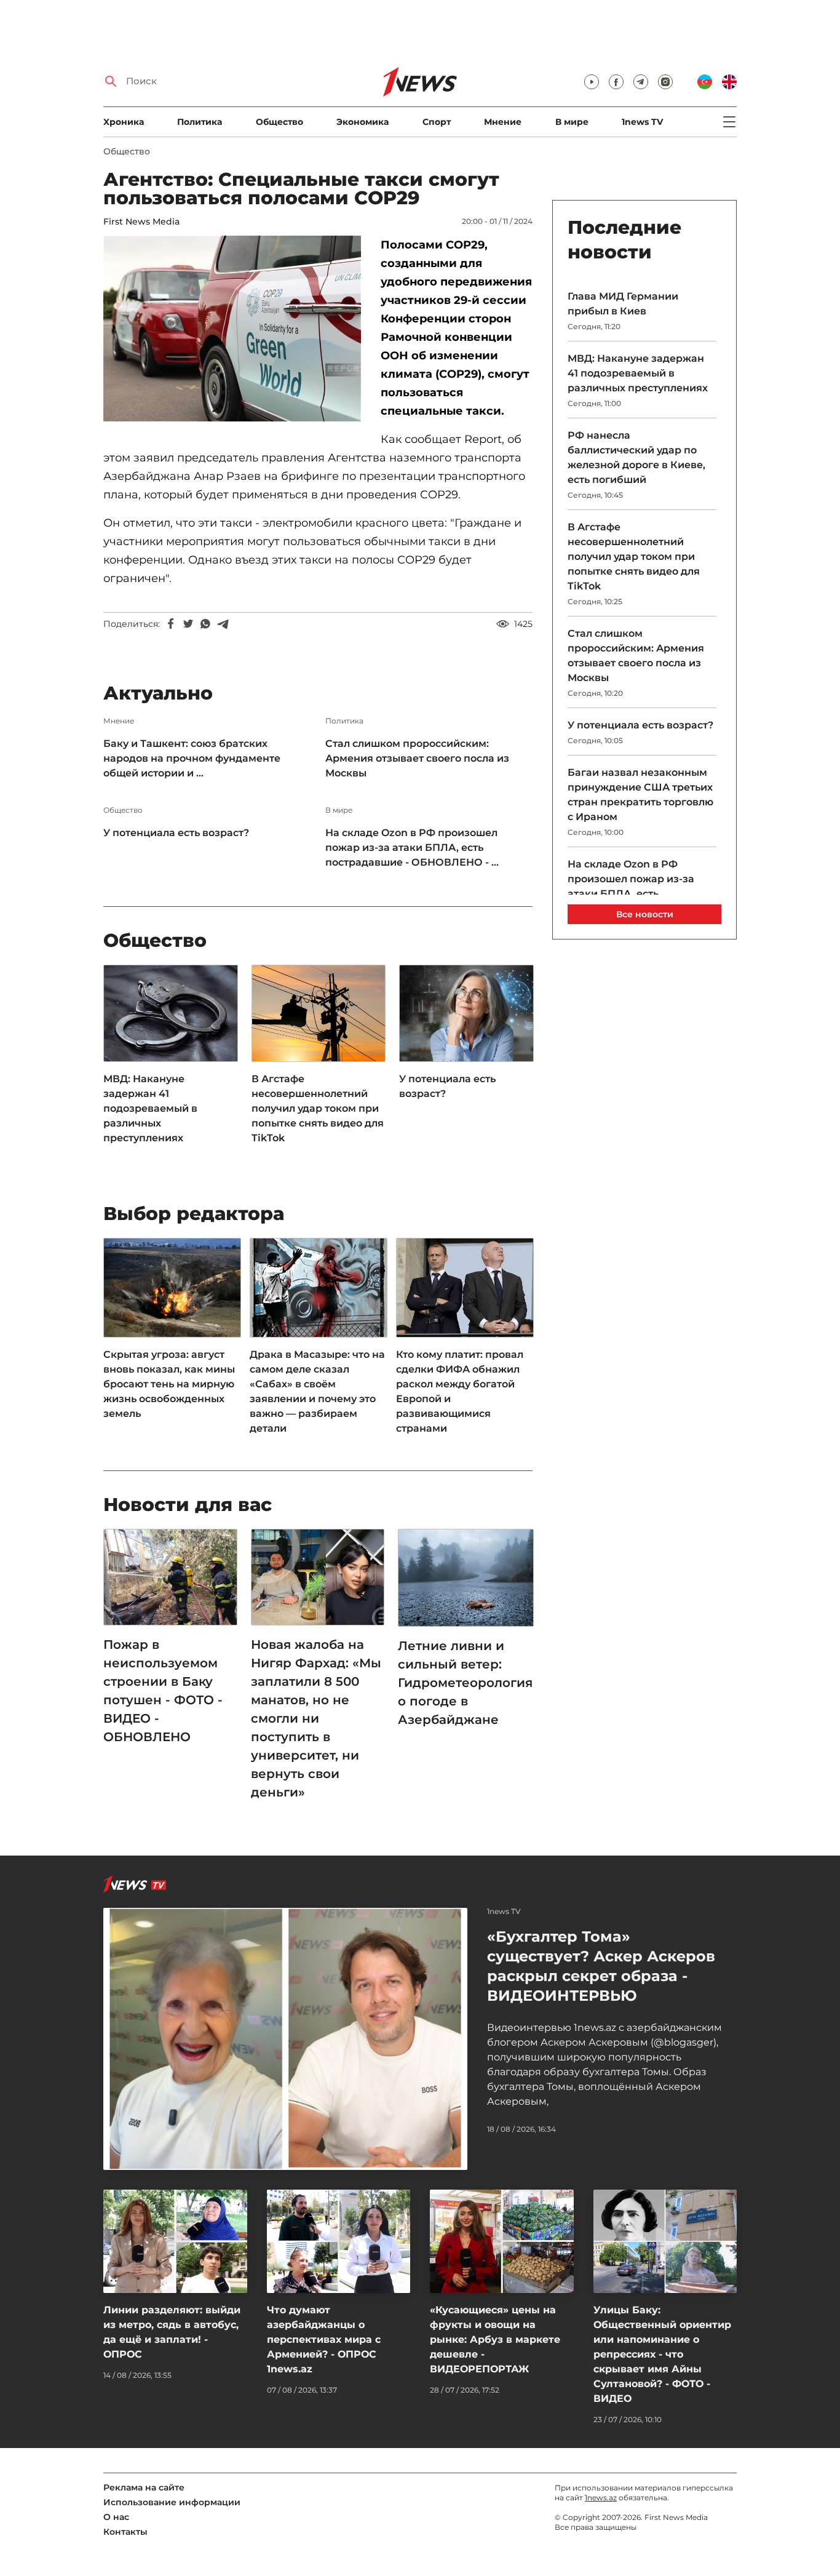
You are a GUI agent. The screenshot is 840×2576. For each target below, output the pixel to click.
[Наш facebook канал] (616, 82)
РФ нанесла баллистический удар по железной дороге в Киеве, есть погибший (636, 457)
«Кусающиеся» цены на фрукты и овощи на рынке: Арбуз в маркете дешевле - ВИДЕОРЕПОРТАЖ (495, 2339)
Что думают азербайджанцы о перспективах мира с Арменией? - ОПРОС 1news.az (324, 2339)
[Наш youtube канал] (592, 82)
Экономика (363, 122)
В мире (572, 122)
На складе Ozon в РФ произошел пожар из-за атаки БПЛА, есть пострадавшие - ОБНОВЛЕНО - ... (412, 847)
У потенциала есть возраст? (176, 833)
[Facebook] (171, 624)
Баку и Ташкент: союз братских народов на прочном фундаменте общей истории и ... (192, 758)
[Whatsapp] (205, 624)
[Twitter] (188, 624)
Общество (279, 122)
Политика (200, 122)
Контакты (125, 2532)
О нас (116, 2517)
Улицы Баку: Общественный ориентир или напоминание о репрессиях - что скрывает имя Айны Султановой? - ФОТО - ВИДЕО (662, 2354)
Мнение (503, 122)
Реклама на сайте (144, 2487)
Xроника (124, 122)
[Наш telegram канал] (641, 82)
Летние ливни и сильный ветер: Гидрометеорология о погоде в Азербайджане (465, 1683)
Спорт (437, 122)
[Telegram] (223, 624)
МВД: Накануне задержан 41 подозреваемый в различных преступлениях (150, 1108)
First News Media (141, 221)
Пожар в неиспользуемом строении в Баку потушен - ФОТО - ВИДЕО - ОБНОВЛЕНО (163, 1691)
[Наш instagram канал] (665, 82)
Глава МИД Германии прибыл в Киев (623, 304)
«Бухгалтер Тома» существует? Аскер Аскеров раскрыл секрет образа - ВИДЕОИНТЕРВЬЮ (601, 1966)
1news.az (601, 2498)
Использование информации (172, 2502)
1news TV (642, 122)
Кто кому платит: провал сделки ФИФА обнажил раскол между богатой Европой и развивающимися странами (460, 1391)
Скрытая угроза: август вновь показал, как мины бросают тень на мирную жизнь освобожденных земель (169, 1384)
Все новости (645, 914)
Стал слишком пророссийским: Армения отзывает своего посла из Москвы (417, 758)
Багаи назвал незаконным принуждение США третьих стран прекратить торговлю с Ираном (640, 795)
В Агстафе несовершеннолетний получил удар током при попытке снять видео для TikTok (318, 1108)
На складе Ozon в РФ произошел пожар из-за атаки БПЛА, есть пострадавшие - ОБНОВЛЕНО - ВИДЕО (631, 894)
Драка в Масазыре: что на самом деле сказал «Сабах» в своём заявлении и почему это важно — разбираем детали (317, 1391)
